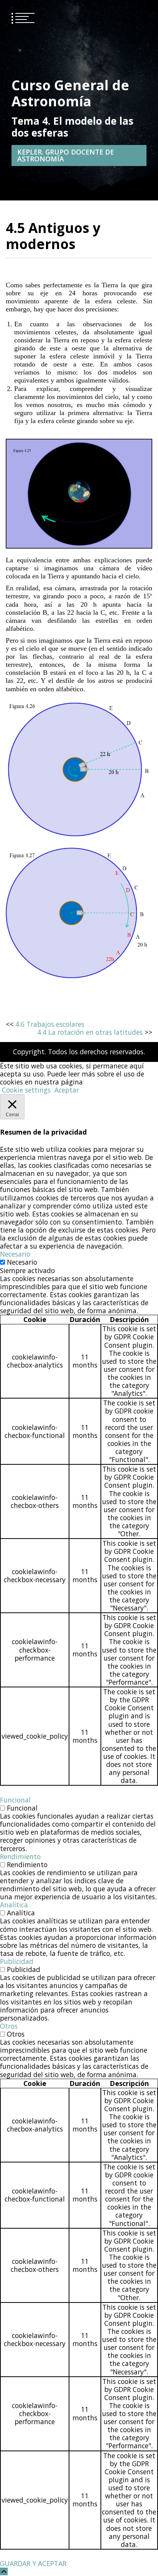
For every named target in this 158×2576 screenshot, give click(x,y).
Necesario (22, 1262)
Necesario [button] (15, 1254)
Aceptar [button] (67, 1090)
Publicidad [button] (17, 1961)
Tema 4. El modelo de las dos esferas (72, 127)
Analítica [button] (14, 1905)
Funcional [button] (15, 1800)
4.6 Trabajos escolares (50, 1024)
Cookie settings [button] (26, 1090)
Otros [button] (9, 2026)
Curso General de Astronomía (70, 93)
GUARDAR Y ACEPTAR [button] (33, 2563)
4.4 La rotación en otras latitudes (90, 1032)
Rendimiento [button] (20, 1856)
